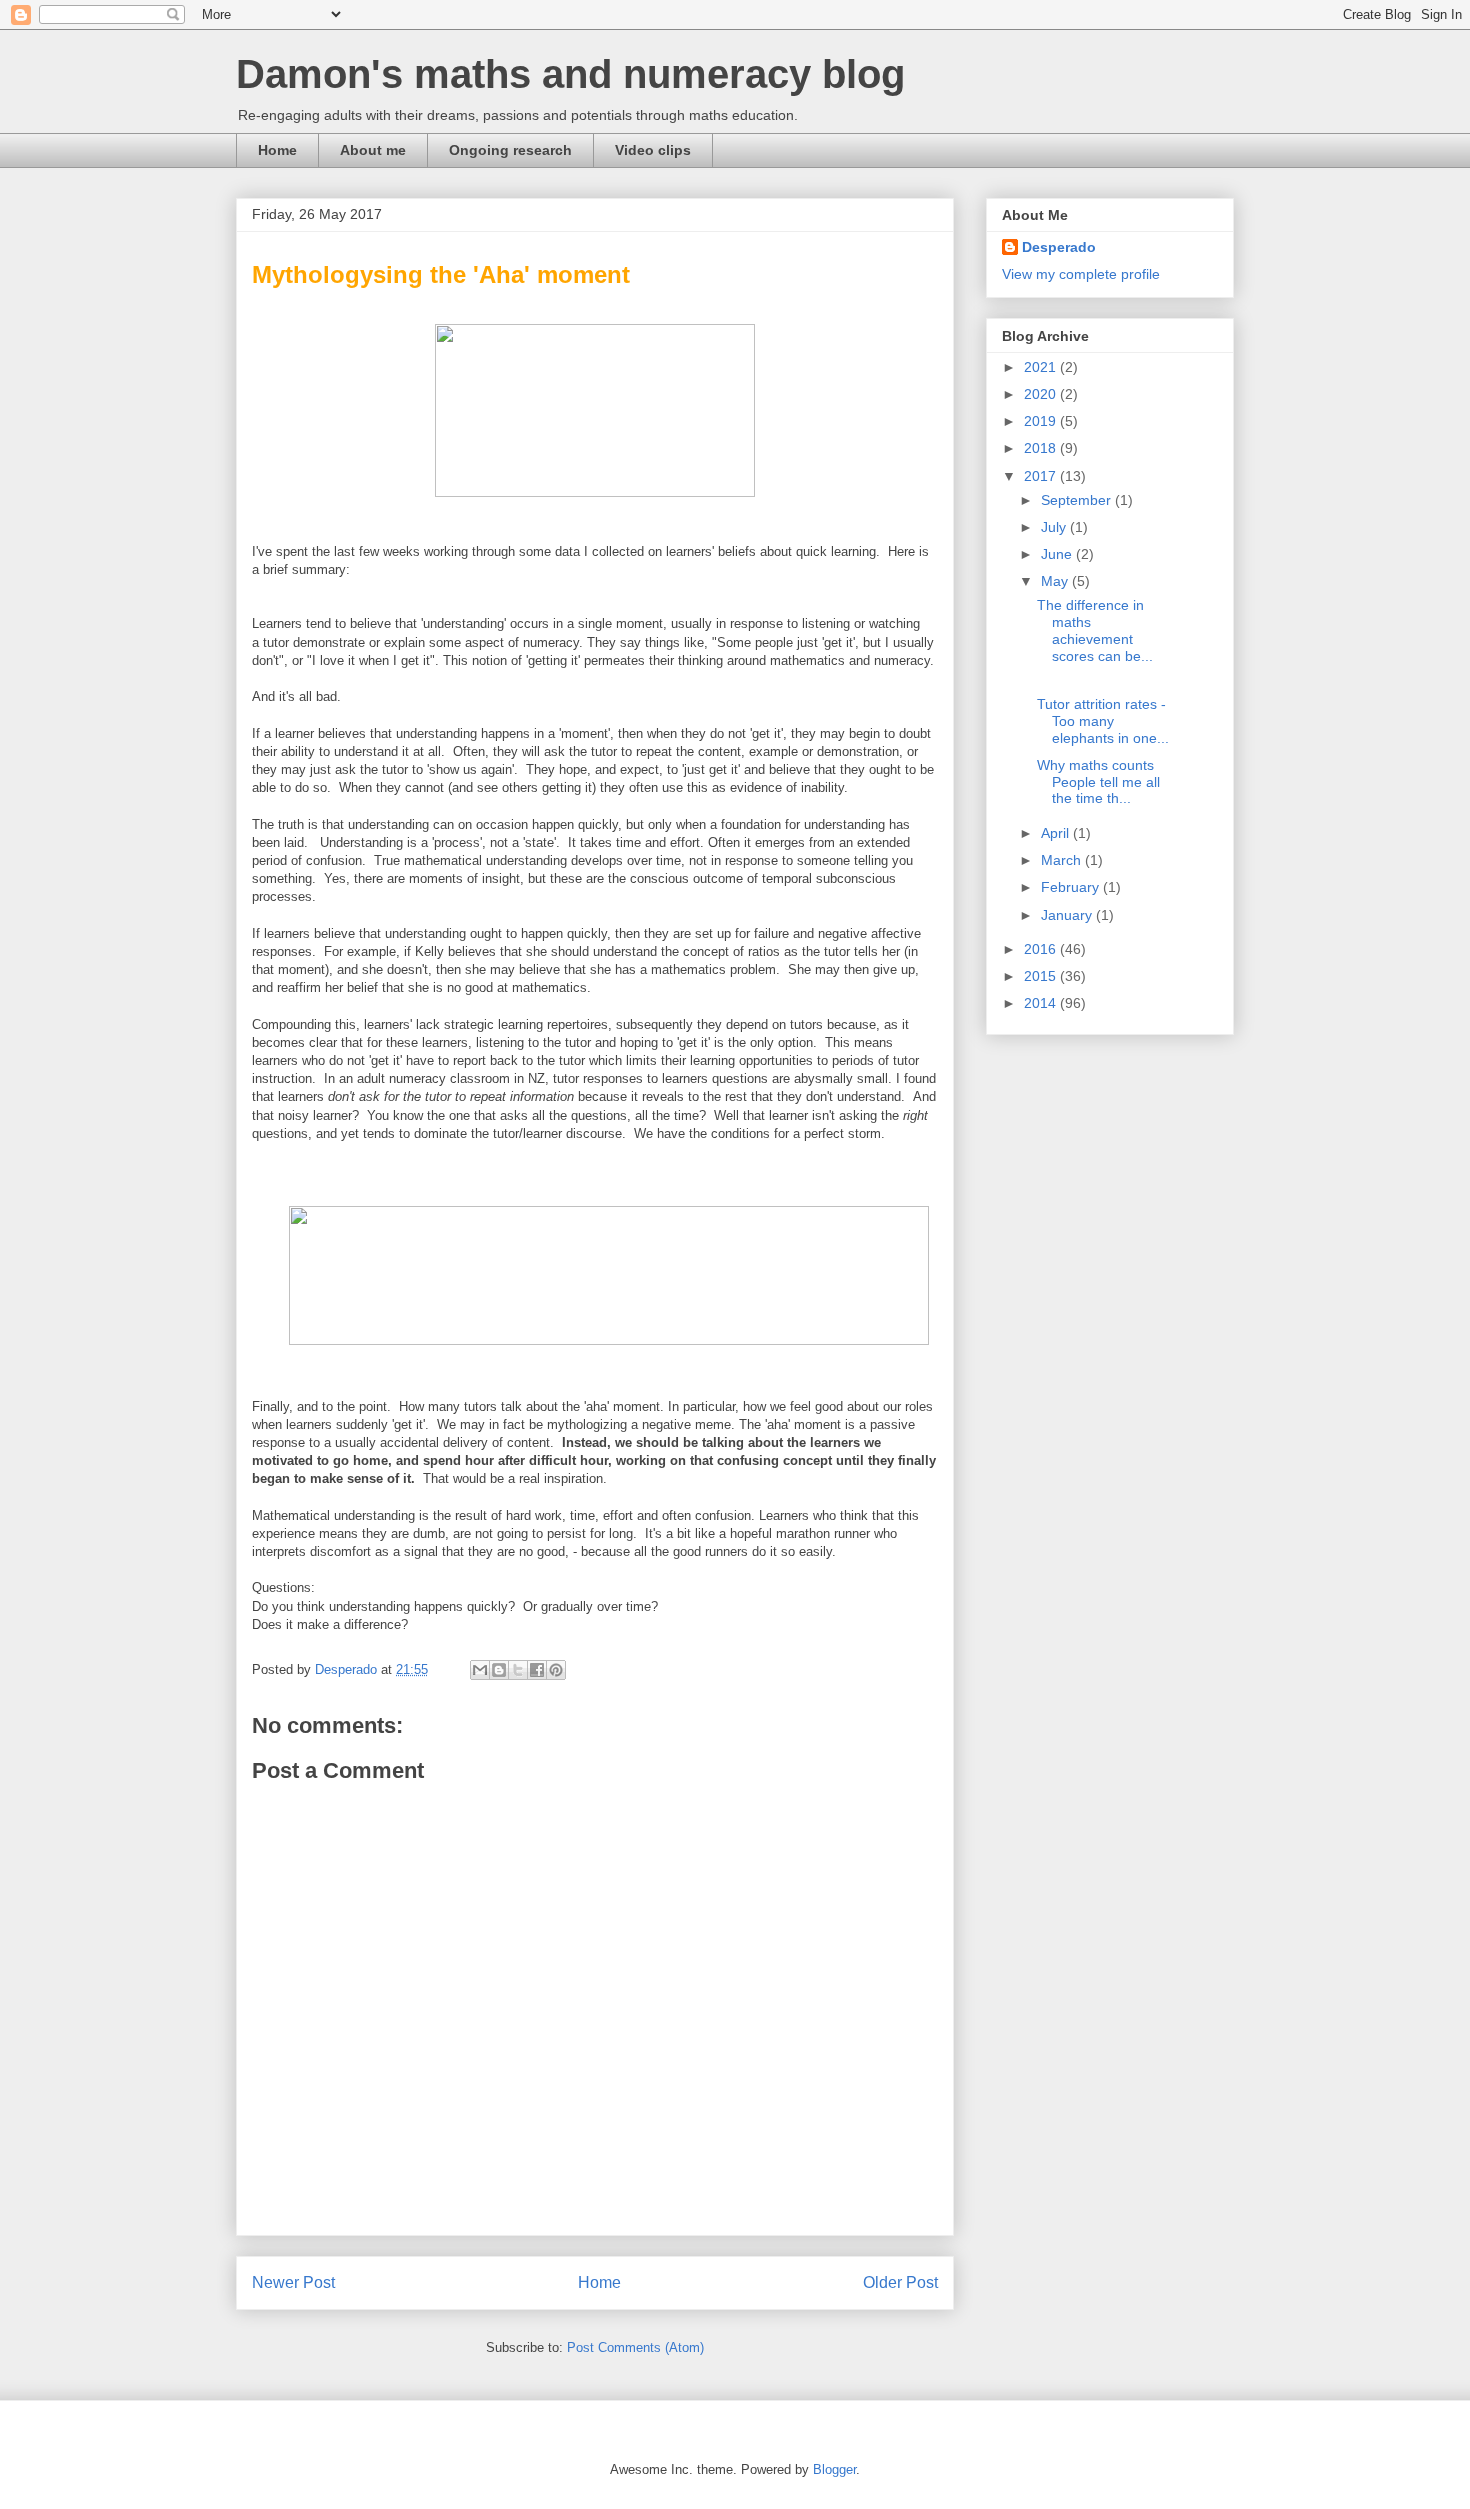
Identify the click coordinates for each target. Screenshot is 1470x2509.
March (1063, 860)
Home (277, 150)
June (1058, 554)
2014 (1042, 1003)
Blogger (834, 2469)
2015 (1042, 976)
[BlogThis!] (499, 1670)
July (1055, 527)
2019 (1042, 421)
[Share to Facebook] (537, 1670)
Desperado (1059, 247)
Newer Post (293, 2282)
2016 (1042, 949)
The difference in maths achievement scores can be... (1095, 630)
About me (373, 150)
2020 (1042, 394)
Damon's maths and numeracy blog (570, 74)
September (1078, 500)
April (1057, 833)
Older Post (900, 2282)
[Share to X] (518, 1670)
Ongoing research (510, 150)
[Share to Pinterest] (556, 1670)
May (1056, 581)
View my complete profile (1081, 274)
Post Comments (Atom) (635, 2347)
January (1068, 915)
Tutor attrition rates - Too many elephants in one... (1103, 721)
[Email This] (480, 1670)
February (1072, 887)
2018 (1042, 448)
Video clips (653, 150)
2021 (1042, 367)
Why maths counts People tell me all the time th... (1098, 782)
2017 (1042, 476)
